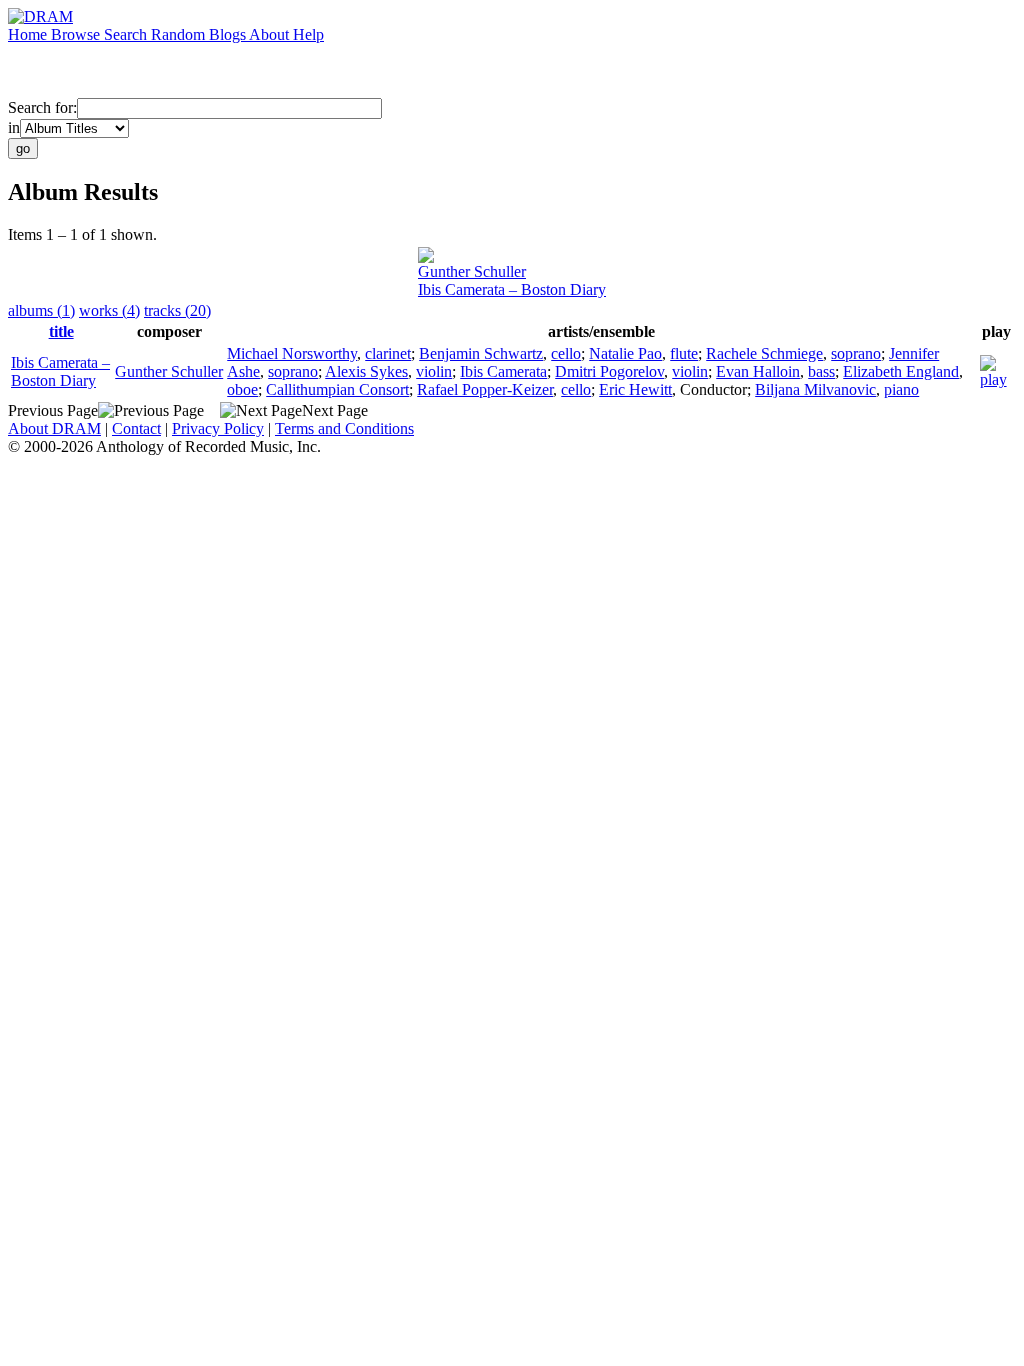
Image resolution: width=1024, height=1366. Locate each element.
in (14, 127)
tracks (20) (177, 310)
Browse (77, 34)
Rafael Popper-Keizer (485, 389)
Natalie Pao (625, 353)
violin (434, 371)
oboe (242, 389)
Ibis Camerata (503, 371)
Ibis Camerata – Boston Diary (512, 289)
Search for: (42, 107)
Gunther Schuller (472, 271)
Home (29, 34)
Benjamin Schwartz (481, 353)
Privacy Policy (218, 428)
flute (684, 353)
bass (821, 371)
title (61, 331)
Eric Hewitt (635, 389)
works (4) (109, 310)
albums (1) (41, 310)
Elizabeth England (901, 371)
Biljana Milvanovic (815, 389)
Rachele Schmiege (764, 353)
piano (901, 389)
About (271, 34)
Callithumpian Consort (337, 389)
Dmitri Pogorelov (609, 371)
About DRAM (54, 428)
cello (566, 353)
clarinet (388, 353)
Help (308, 34)
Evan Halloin (758, 371)
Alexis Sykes (366, 371)
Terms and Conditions (344, 428)
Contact (136, 428)
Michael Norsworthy (292, 353)
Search (127, 34)
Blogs (229, 34)
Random (180, 34)
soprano (856, 353)
